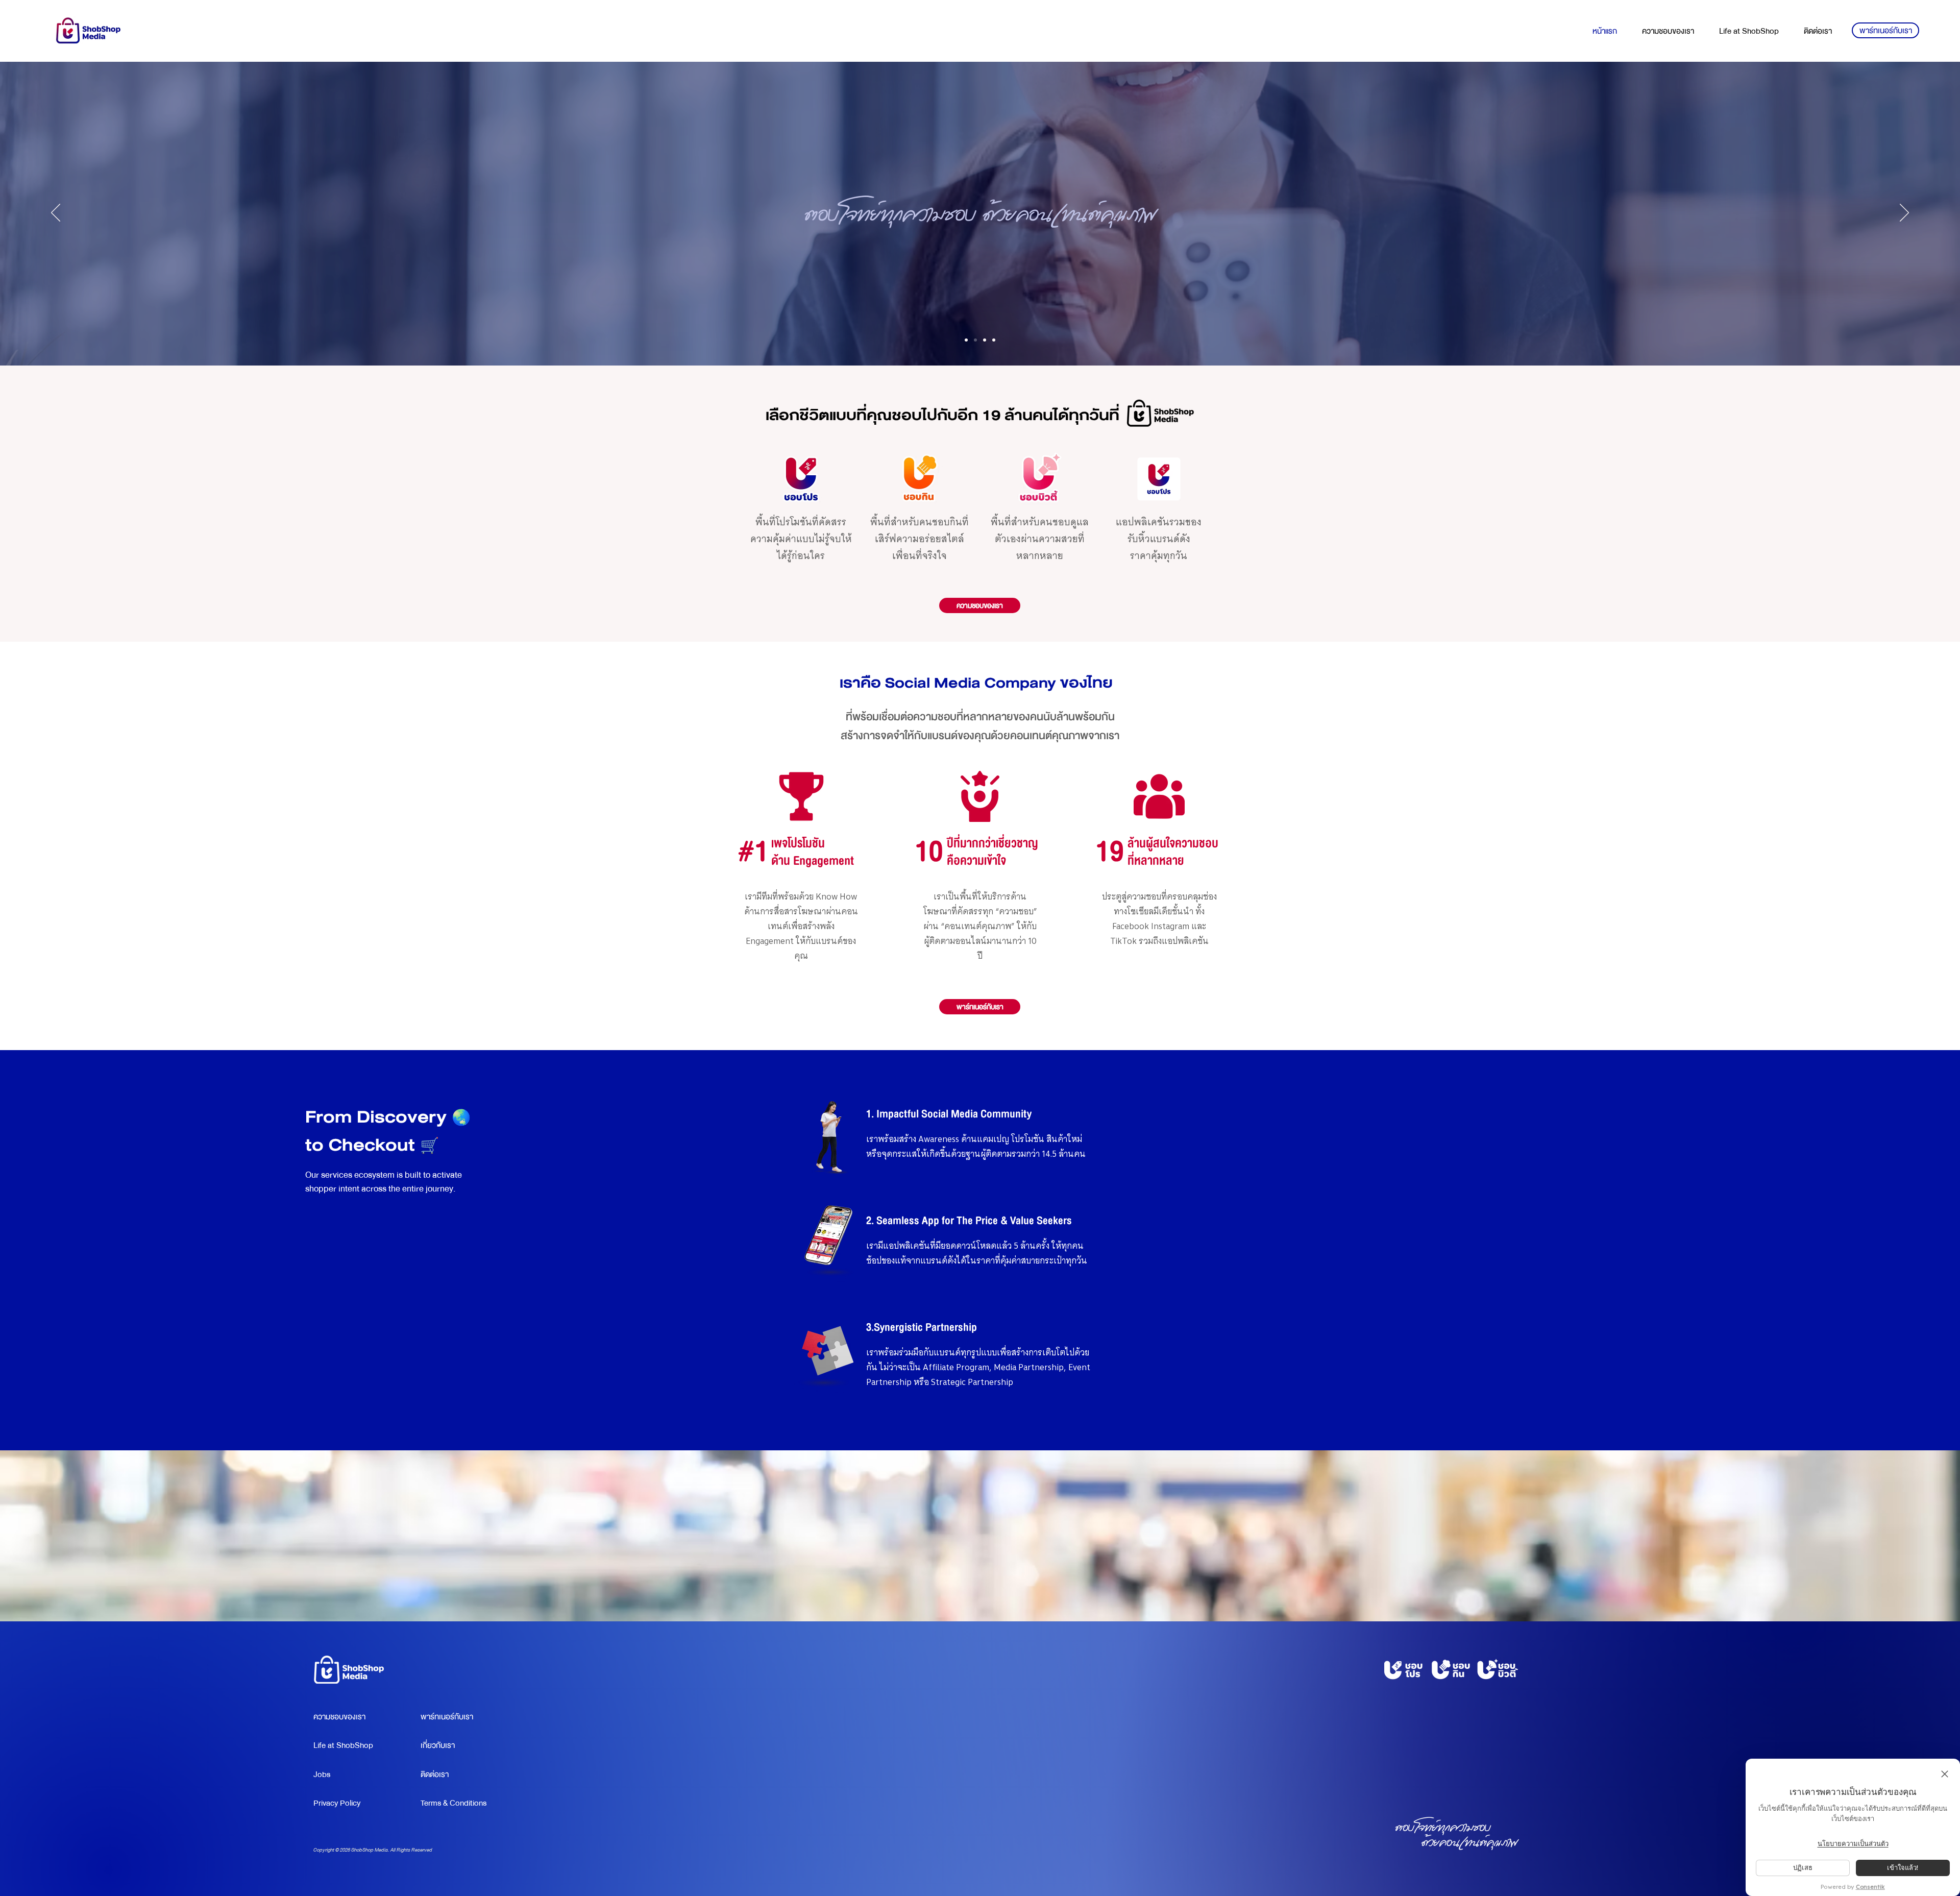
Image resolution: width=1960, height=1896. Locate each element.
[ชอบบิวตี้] (994, 340)
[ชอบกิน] (985, 340)
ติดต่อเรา (435, 1775)
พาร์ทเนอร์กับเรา (447, 1717)
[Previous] (56, 213)
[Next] (1904, 213)
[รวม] (966, 340)
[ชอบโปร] (975, 340)
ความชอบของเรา (339, 1717)
